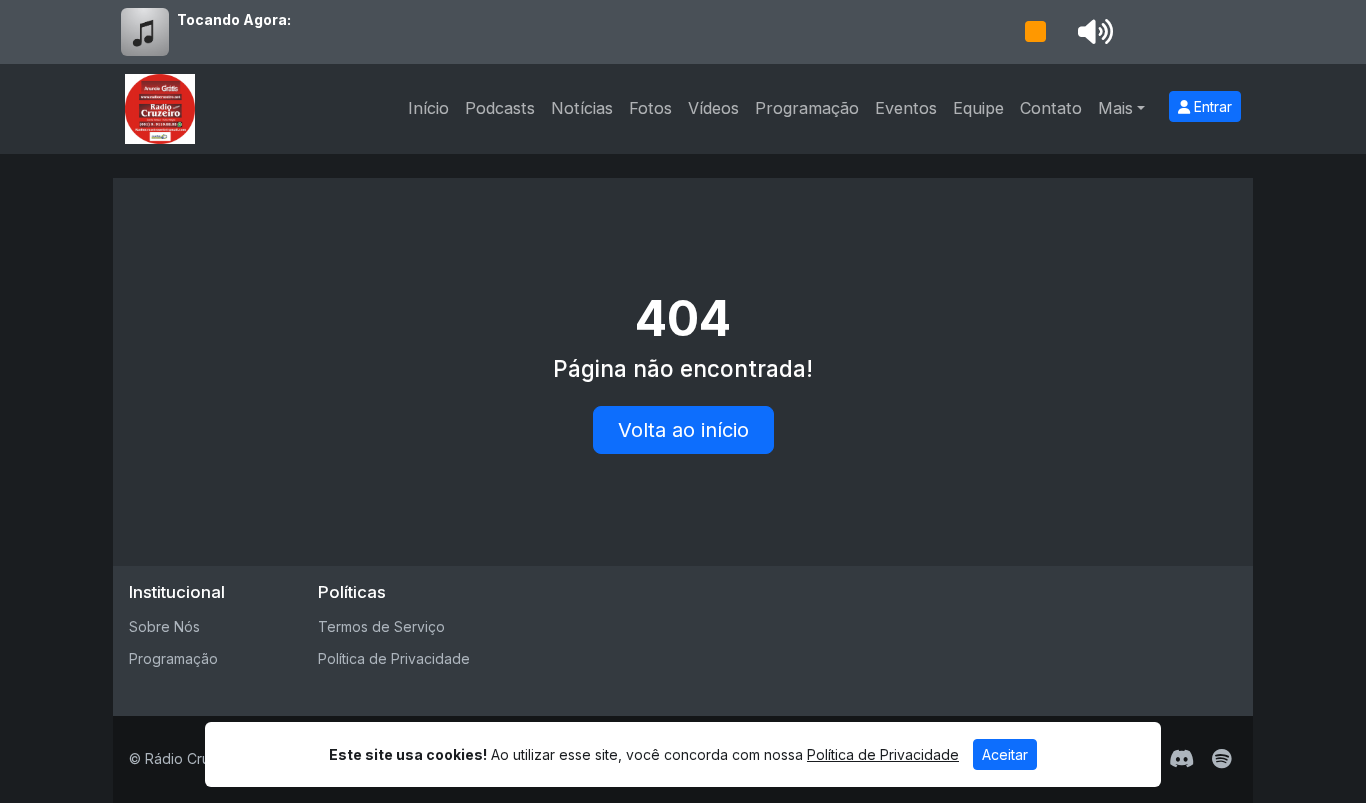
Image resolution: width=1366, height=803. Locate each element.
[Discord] (1181, 759)
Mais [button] (1115, 108)
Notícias (582, 108)
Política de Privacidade (394, 658)
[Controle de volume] (1092, 32)
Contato (1051, 108)
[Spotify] (1221, 759)
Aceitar (1005, 754)
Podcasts (500, 108)
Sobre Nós (164, 626)
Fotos (650, 108)
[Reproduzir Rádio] (1035, 32)
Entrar (1211, 106)
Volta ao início (683, 430)
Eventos (906, 108)
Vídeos (713, 108)
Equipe (978, 108)
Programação (807, 108)
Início (428, 108)
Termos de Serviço (381, 626)
